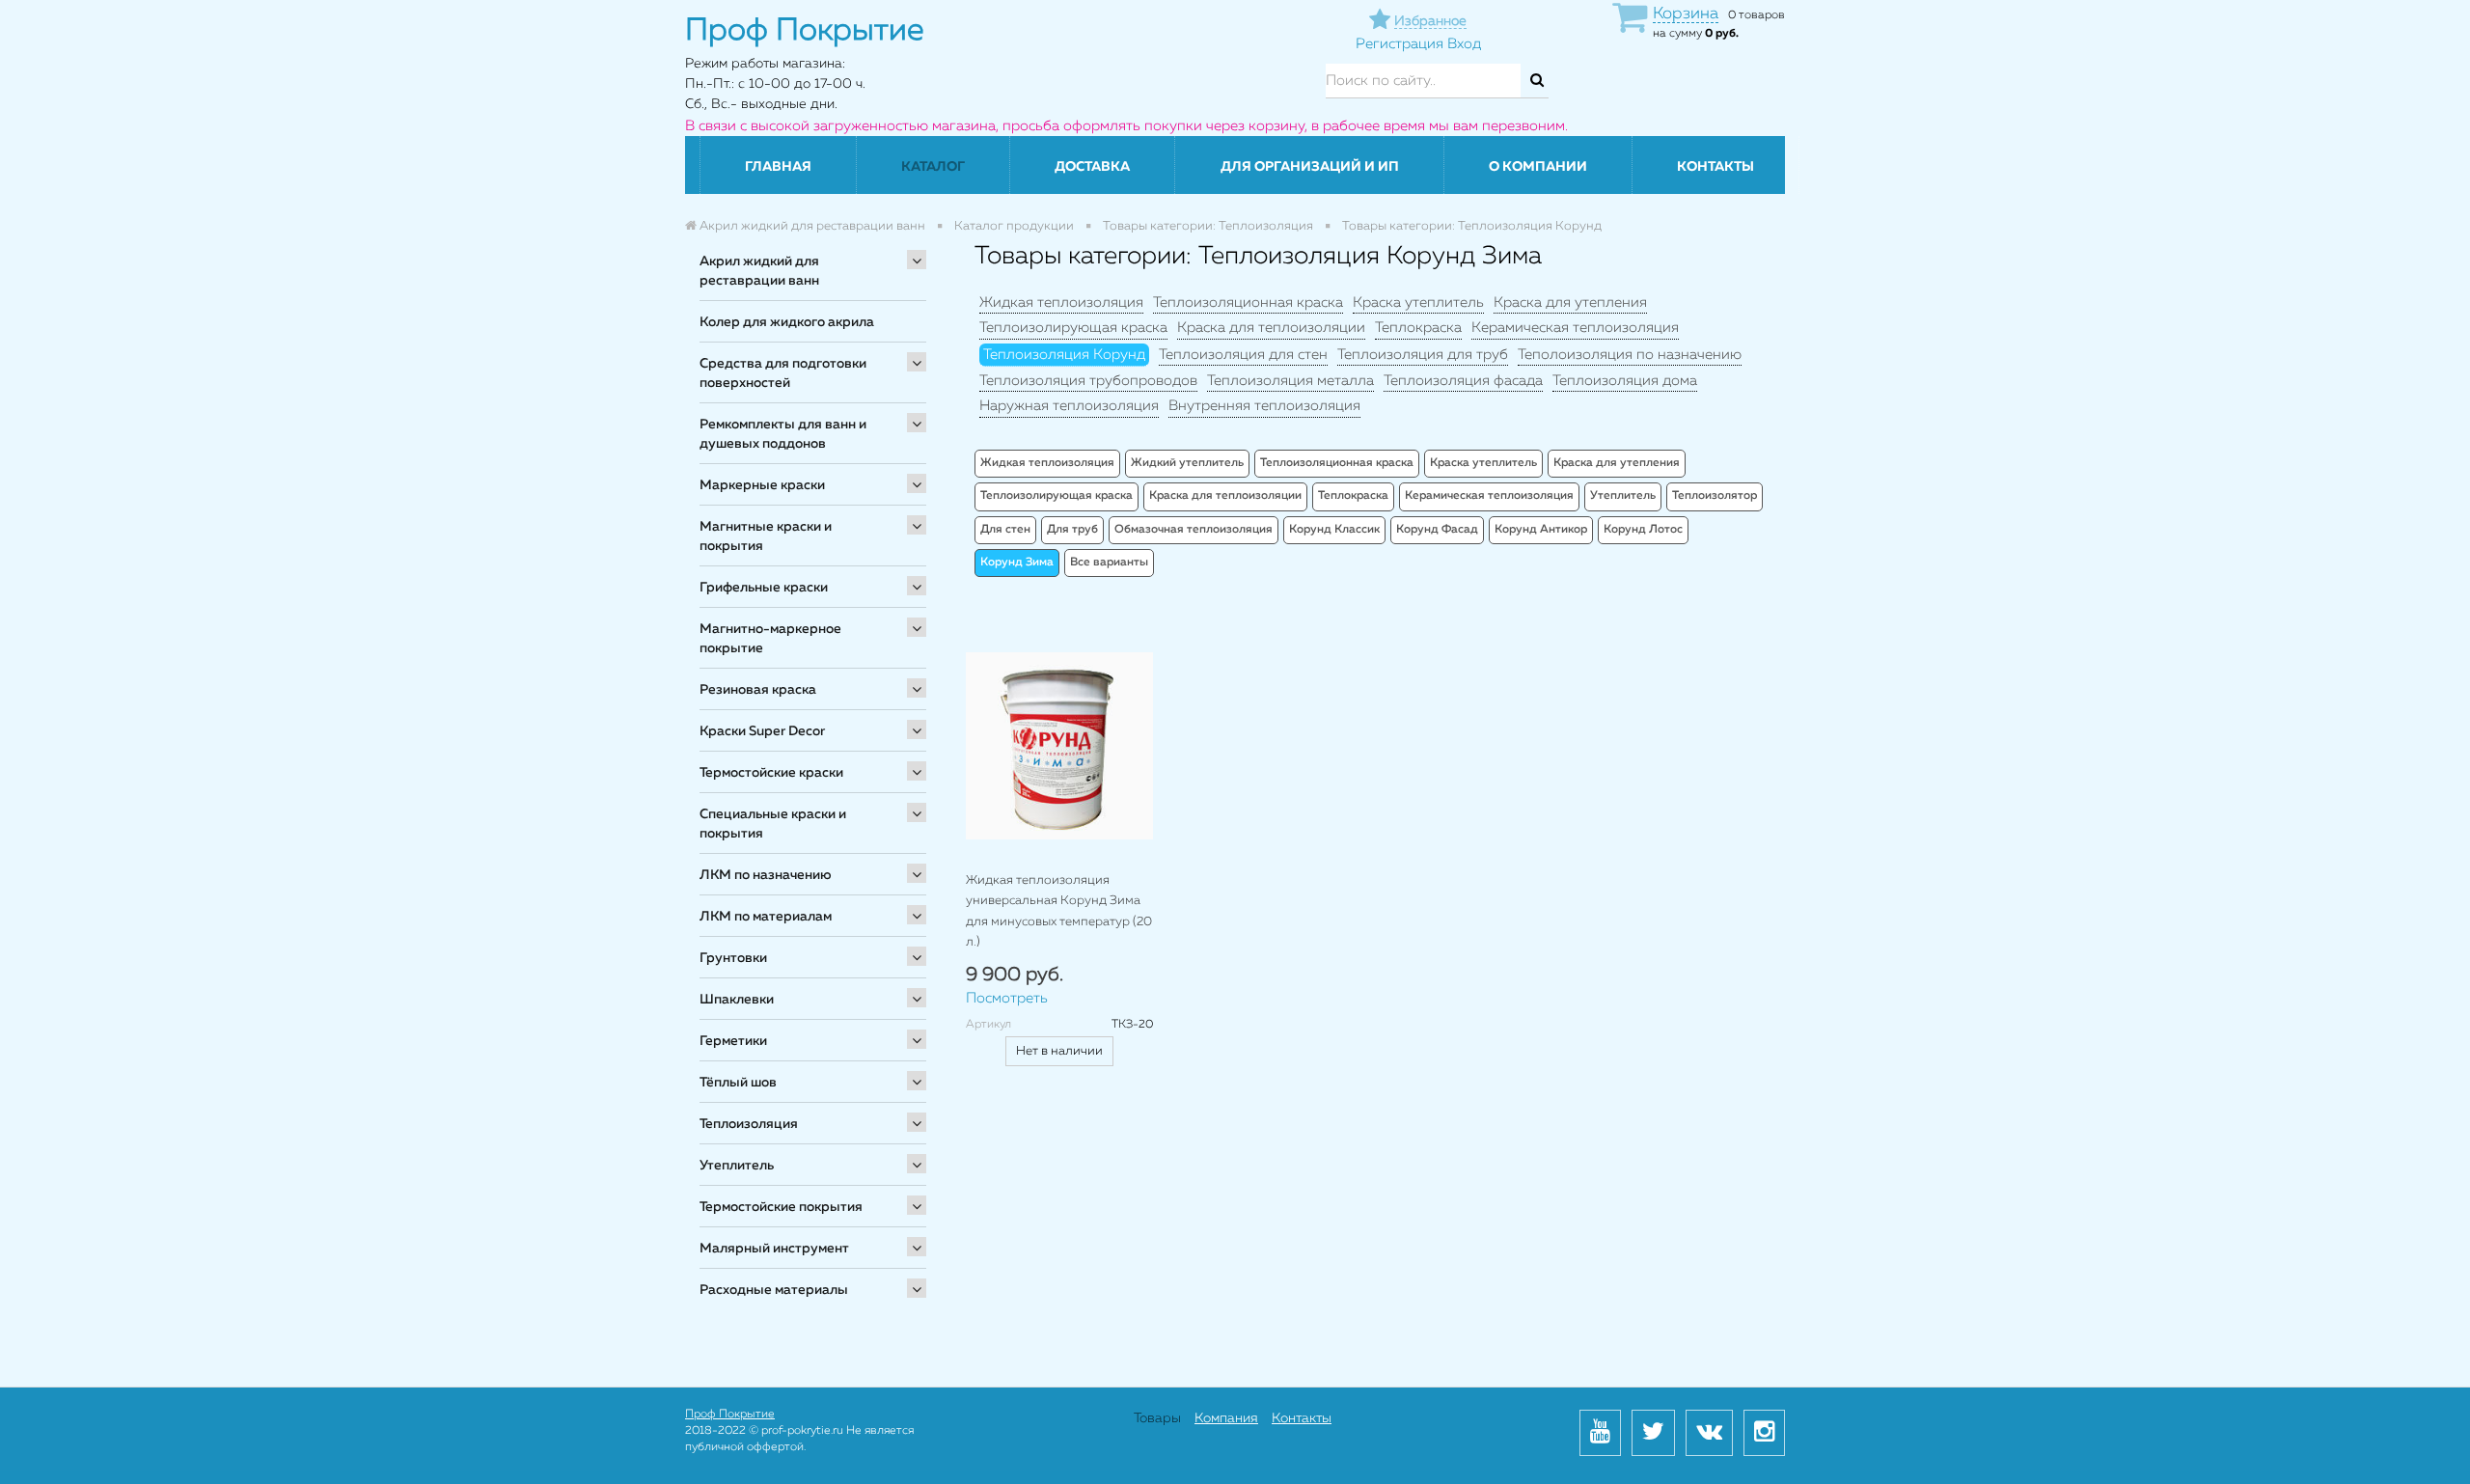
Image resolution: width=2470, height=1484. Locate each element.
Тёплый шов (738, 1083)
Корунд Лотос (1643, 530)
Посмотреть (1007, 998)
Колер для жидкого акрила (787, 322)
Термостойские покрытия (781, 1207)
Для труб (1072, 530)
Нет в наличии (1059, 1051)
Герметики (733, 1041)
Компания (1226, 1418)
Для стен (1005, 530)
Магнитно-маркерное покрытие (770, 639)
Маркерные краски (762, 485)
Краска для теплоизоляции (1271, 328)
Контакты (1715, 167)
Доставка (1092, 167)
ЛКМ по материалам (766, 917)
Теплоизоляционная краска (1248, 302)
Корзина (1686, 14)
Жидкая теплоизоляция (1061, 302)
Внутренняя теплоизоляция (1264, 406)
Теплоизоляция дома (1625, 381)
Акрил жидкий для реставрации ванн (759, 271)
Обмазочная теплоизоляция (1194, 530)
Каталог (933, 167)
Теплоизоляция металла (1290, 381)
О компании (1538, 167)
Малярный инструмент (774, 1249)
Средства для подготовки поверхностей (783, 373)
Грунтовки (733, 958)
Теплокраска (1418, 328)
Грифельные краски (764, 588)
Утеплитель (737, 1166)
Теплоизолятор (1715, 496)
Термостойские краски (771, 773)
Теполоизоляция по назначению (1630, 355)
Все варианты (1109, 563)
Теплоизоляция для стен (1243, 355)
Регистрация (1400, 44)
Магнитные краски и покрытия (766, 536)
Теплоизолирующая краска (1073, 328)
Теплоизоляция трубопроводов (1088, 381)
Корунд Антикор (1541, 530)
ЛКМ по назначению (766, 875)
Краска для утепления (1570, 302)
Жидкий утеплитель (1187, 463)
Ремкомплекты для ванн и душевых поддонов (783, 434)
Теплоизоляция (749, 1124)
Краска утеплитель (1418, 302)
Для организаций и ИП (1310, 167)
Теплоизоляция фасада (1463, 381)
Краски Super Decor (762, 731)
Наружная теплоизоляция (1069, 406)
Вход (1464, 44)
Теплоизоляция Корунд (1064, 355)
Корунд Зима (1017, 563)
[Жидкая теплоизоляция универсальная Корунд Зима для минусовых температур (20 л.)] (1059, 745)
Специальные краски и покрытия (773, 824)
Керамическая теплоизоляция (1575, 328)
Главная (778, 167)
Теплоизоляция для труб (1423, 355)
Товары (1157, 1418)
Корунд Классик (1334, 530)
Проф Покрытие (730, 1415)
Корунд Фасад (1437, 530)
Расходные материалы (774, 1290)
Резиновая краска (758, 690)
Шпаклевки (737, 1000)
